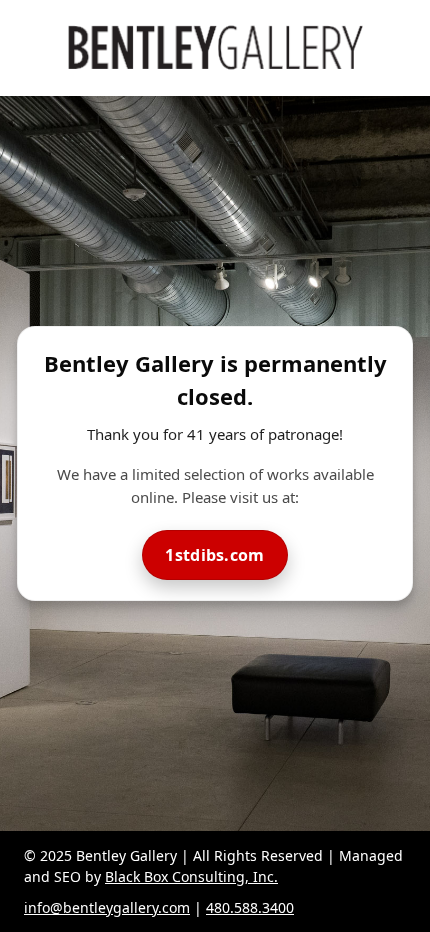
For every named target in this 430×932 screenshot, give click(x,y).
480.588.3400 (250, 907)
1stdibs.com (215, 555)
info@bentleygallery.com (107, 907)
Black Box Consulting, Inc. (191, 876)
